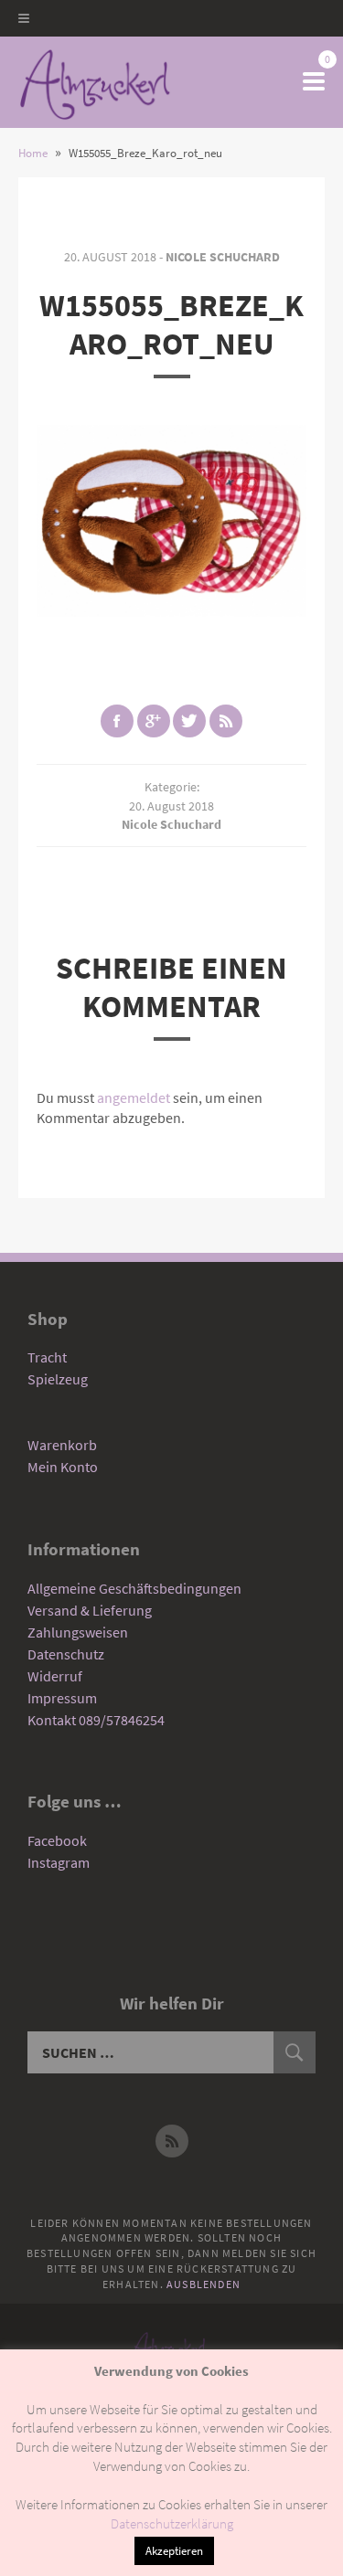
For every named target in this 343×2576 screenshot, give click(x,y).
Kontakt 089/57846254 (96, 1720)
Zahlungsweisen (78, 1632)
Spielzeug (58, 1379)
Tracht (47, 1357)
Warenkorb (62, 1445)
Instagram (59, 1862)
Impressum (62, 1698)
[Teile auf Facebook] (117, 721)
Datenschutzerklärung (172, 2523)
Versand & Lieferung (90, 1610)
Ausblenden (204, 2284)
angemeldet (134, 1097)
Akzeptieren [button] (174, 2551)
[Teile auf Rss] (226, 721)
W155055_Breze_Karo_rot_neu (171, 324)
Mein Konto (63, 1467)
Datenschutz (66, 1654)
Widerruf (55, 1676)
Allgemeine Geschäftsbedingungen (134, 1588)
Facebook (57, 1840)
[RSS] (172, 2141)
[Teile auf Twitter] (189, 721)
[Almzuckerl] (95, 82)
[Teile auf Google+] (154, 721)
